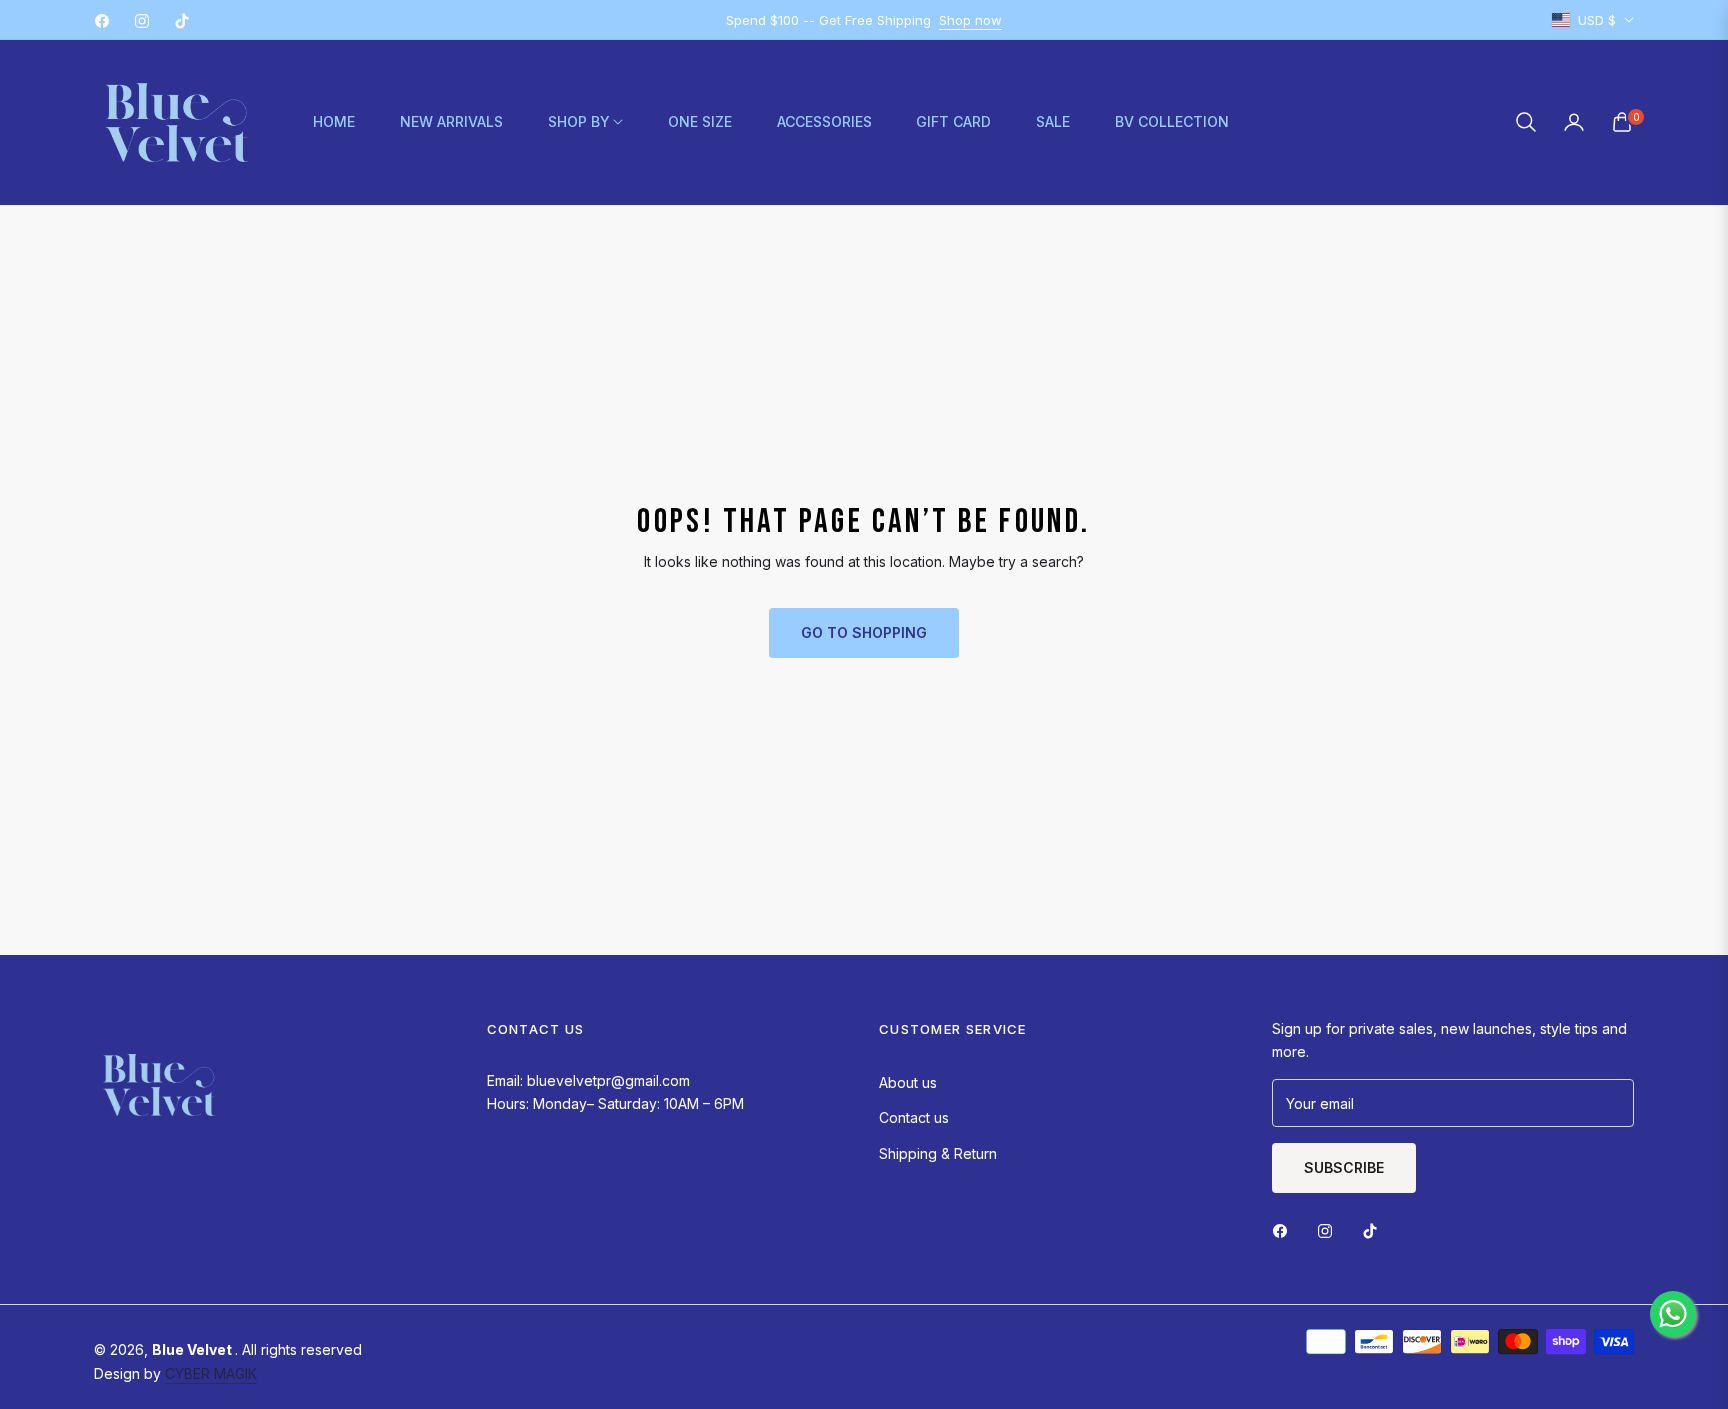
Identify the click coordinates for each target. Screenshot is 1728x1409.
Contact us (914, 1117)
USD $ (1597, 20)
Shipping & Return (938, 1153)
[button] (1526, 122)
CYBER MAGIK (211, 1373)
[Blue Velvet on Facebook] (1285, 1229)
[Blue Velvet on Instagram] (1330, 1229)
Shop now (970, 20)
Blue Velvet (193, 1349)
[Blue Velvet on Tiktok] (1375, 1229)
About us (908, 1082)
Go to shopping (864, 632)
